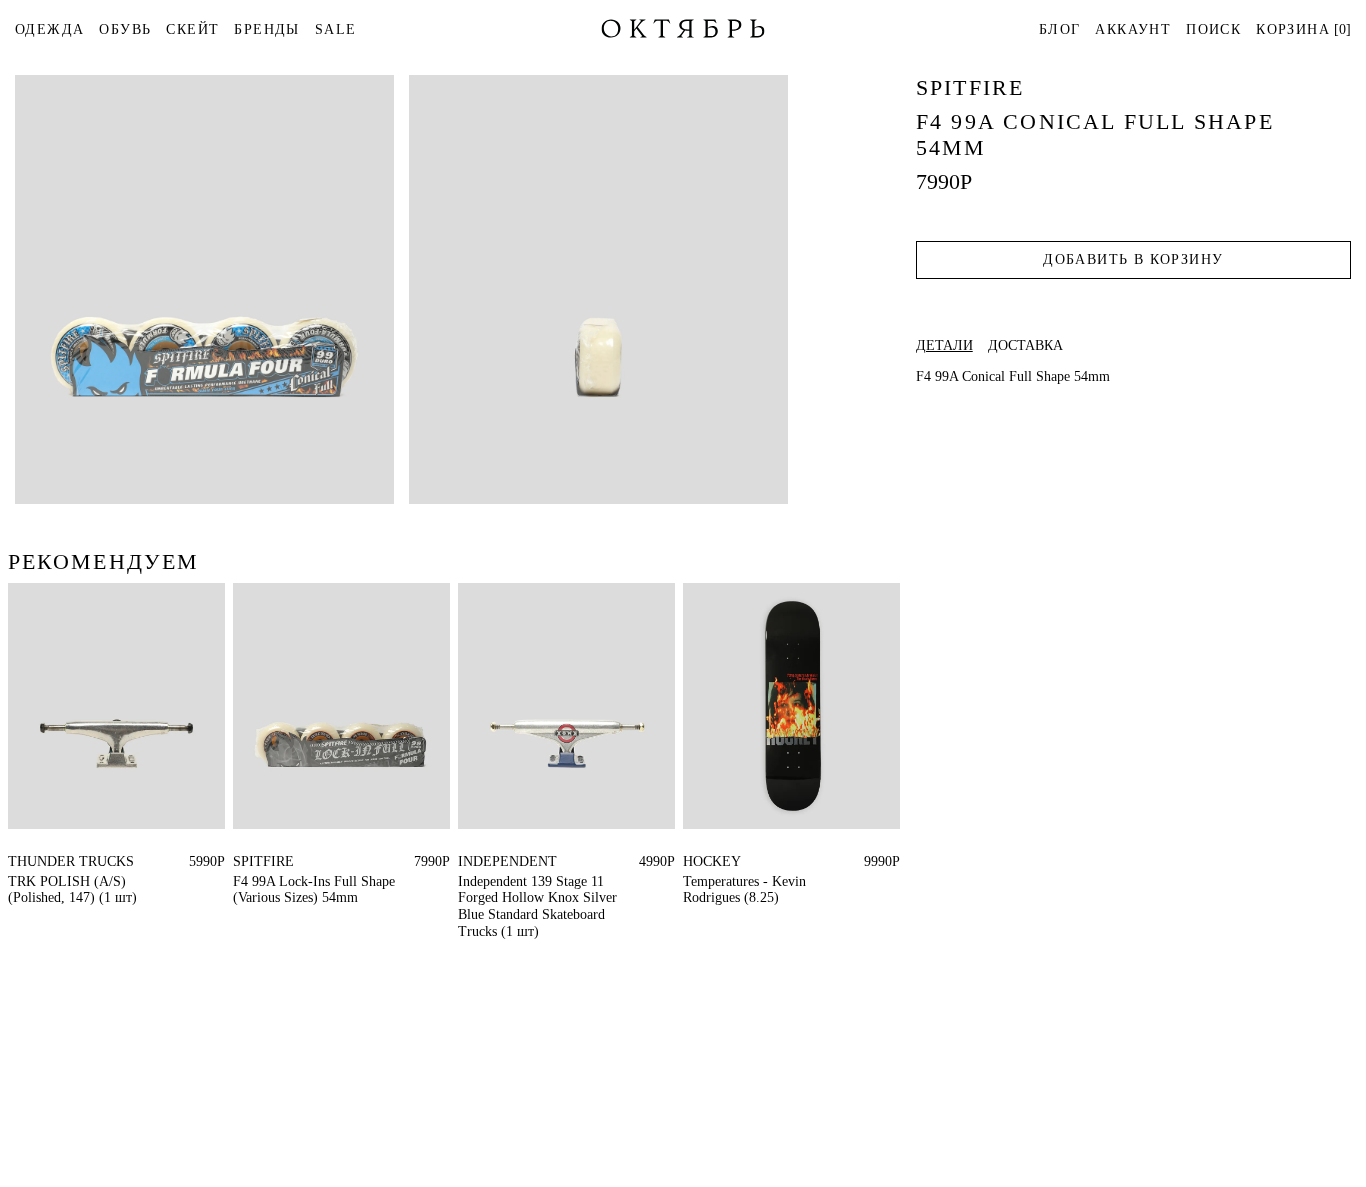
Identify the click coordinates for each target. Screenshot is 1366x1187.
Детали (944, 346)
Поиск (1213, 29)
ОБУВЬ (125, 29)
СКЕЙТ (192, 29)
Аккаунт (1133, 29)
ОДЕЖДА (49, 29)
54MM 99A (266, 861)
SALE (336, 29)
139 (468, 861)
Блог (1060, 29)
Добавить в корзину (1133, 259)
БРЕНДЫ (266, 29)
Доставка (1025, 346)
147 (18, 861)
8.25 (695, 861)
